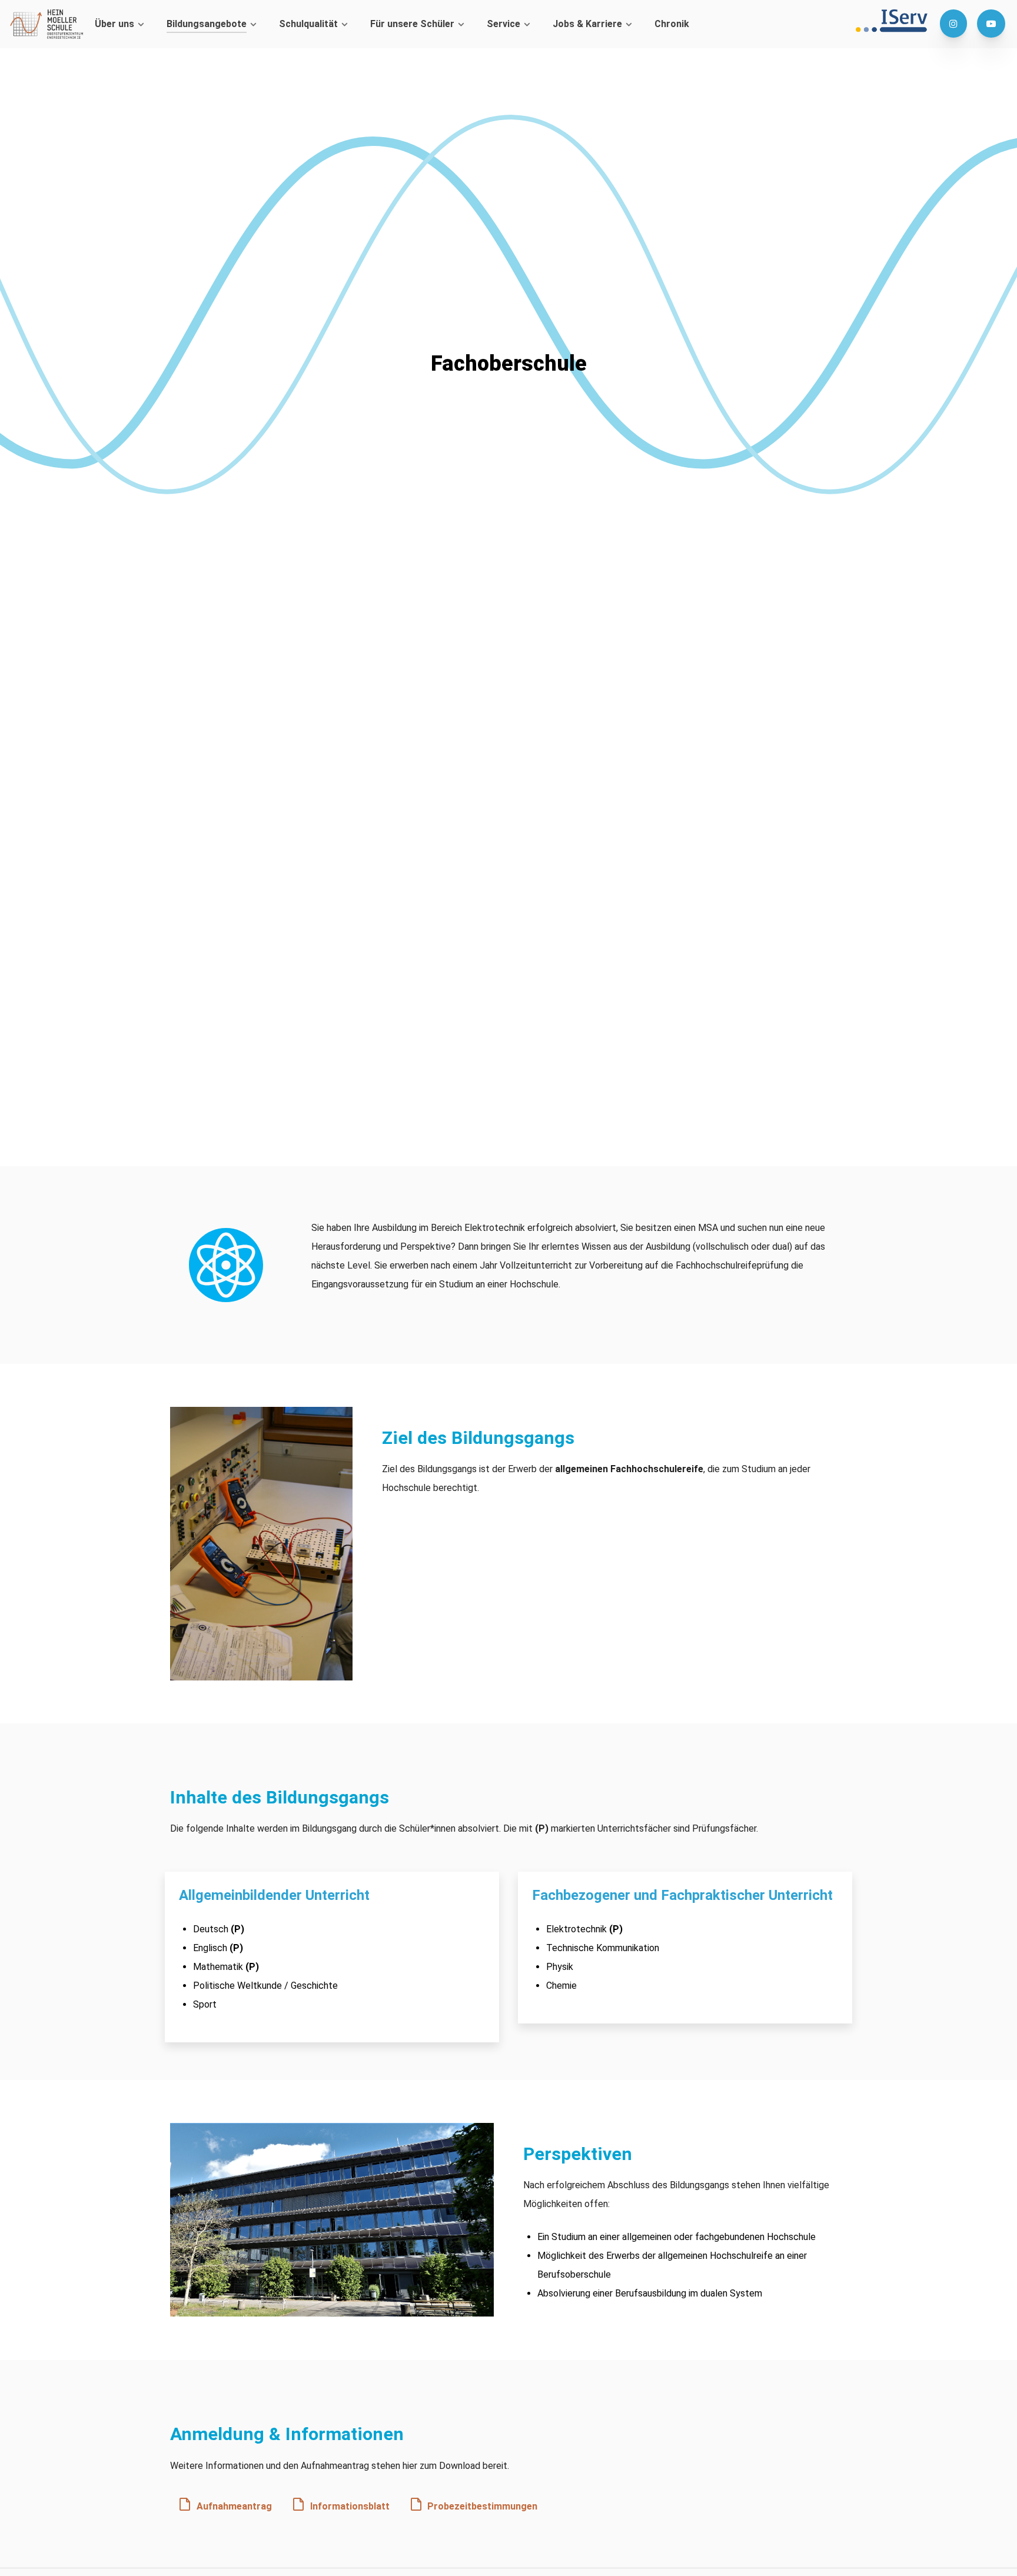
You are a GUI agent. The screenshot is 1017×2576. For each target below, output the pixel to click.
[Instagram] (955, 24)
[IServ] (896, 21)
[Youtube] (991, 24)
